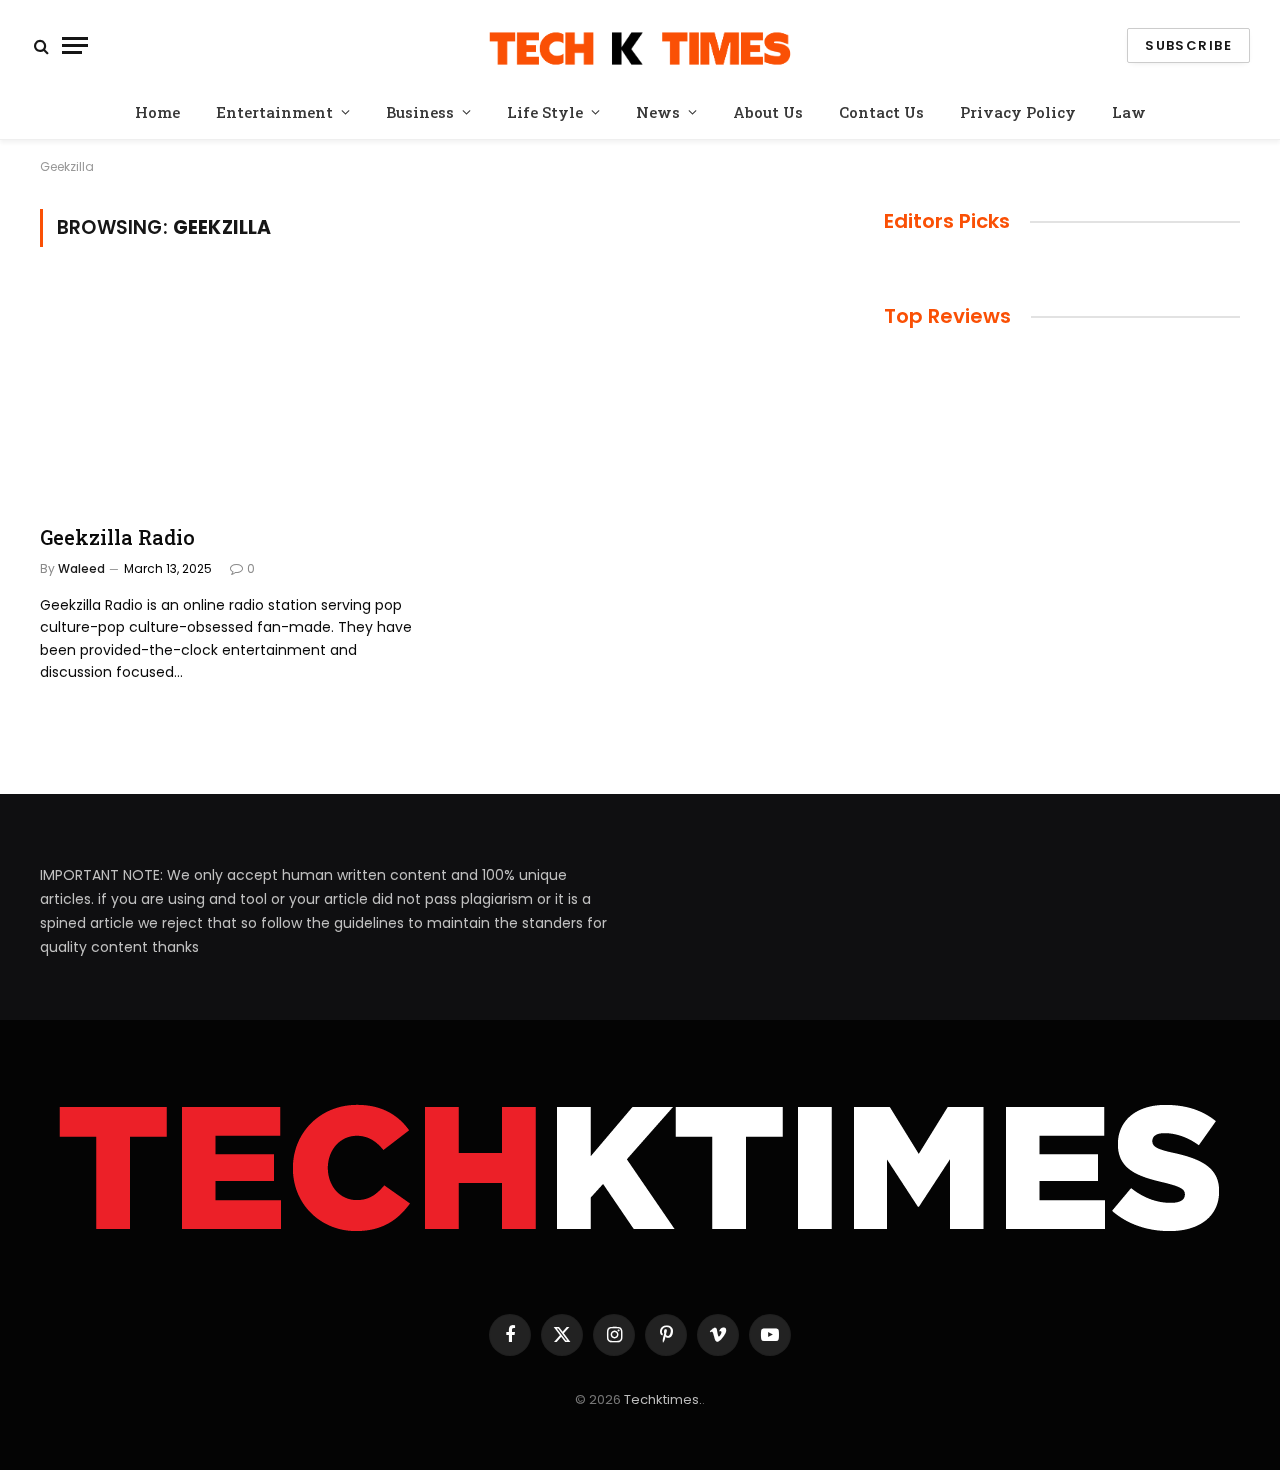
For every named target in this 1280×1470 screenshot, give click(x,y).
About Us (768, 112)
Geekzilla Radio (117, 537)
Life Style (545, 112)
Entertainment (274, 112)
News (658, 112)
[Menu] (75, 45)
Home (157, 112)
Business (420, 112)
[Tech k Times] (639, 45)
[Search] (41, 45)
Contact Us (881, 112)
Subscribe (1188, 45)
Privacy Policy (1018, 112)
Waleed (81, 568)
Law (1129, 112)
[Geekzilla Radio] (228, 393)
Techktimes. (663, 1399)
